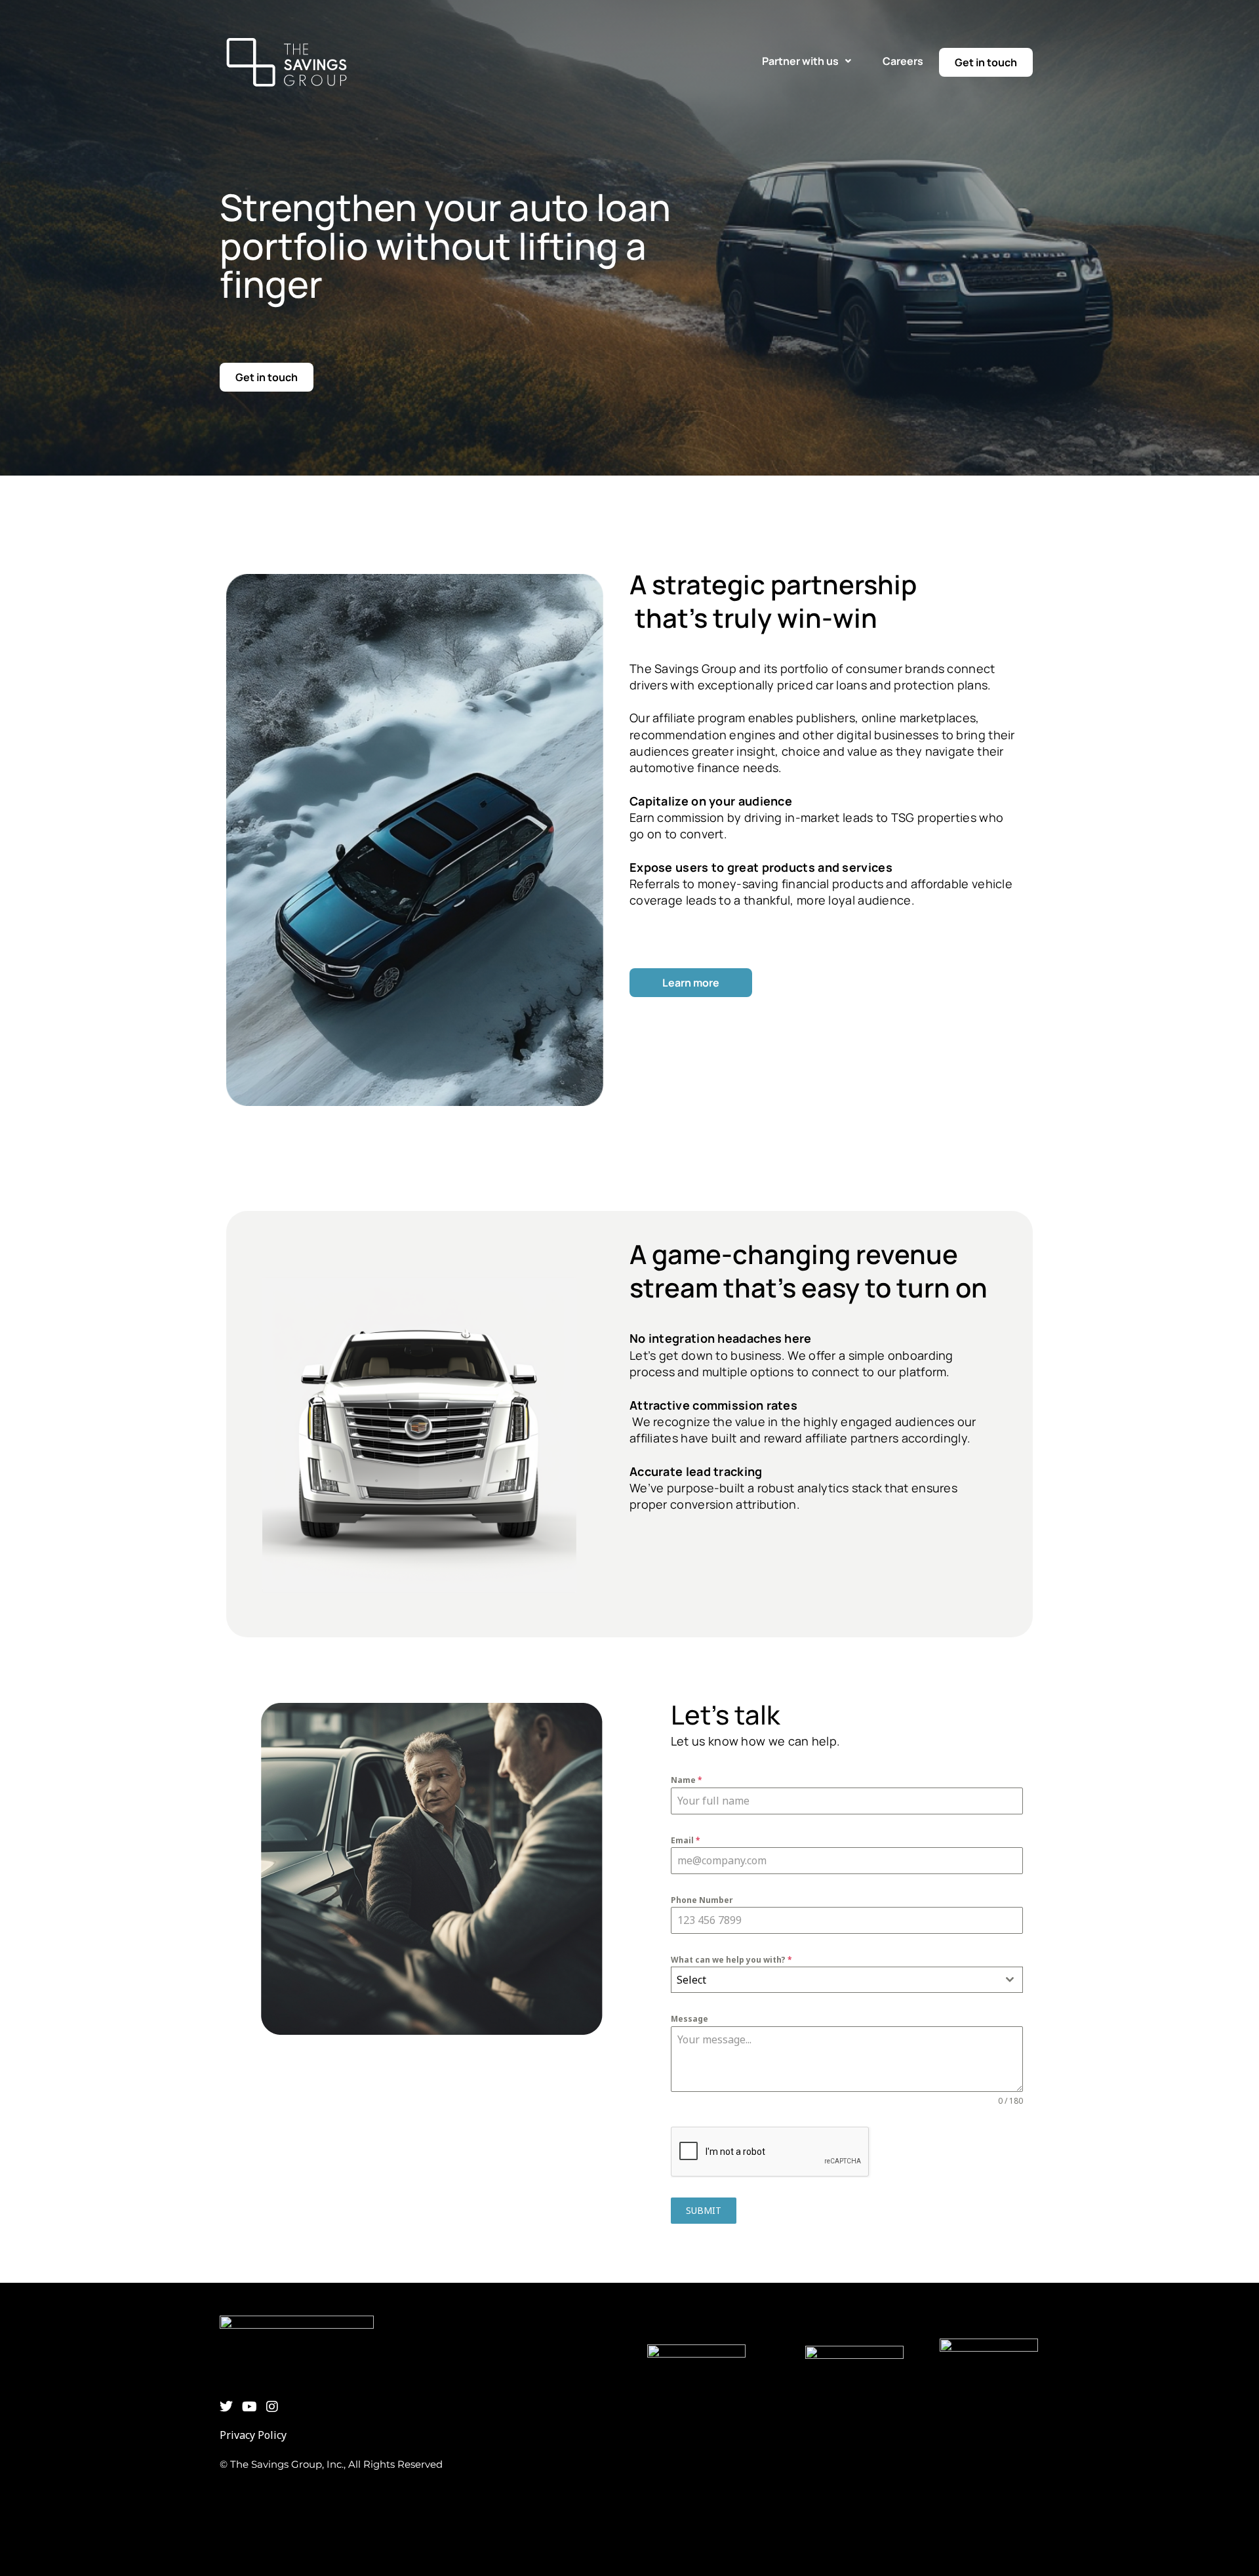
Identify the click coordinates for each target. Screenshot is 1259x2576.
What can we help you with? (731, 1960)
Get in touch (986, 62)
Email (686, 1840)
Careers (903, 61)
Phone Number (702, 1900)
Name (687, 1780)
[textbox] (834, 1980)
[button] (807, 61)
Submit (704, 2210)
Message (689, 2019)
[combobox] (847, 1980)
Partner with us (800, 61)
